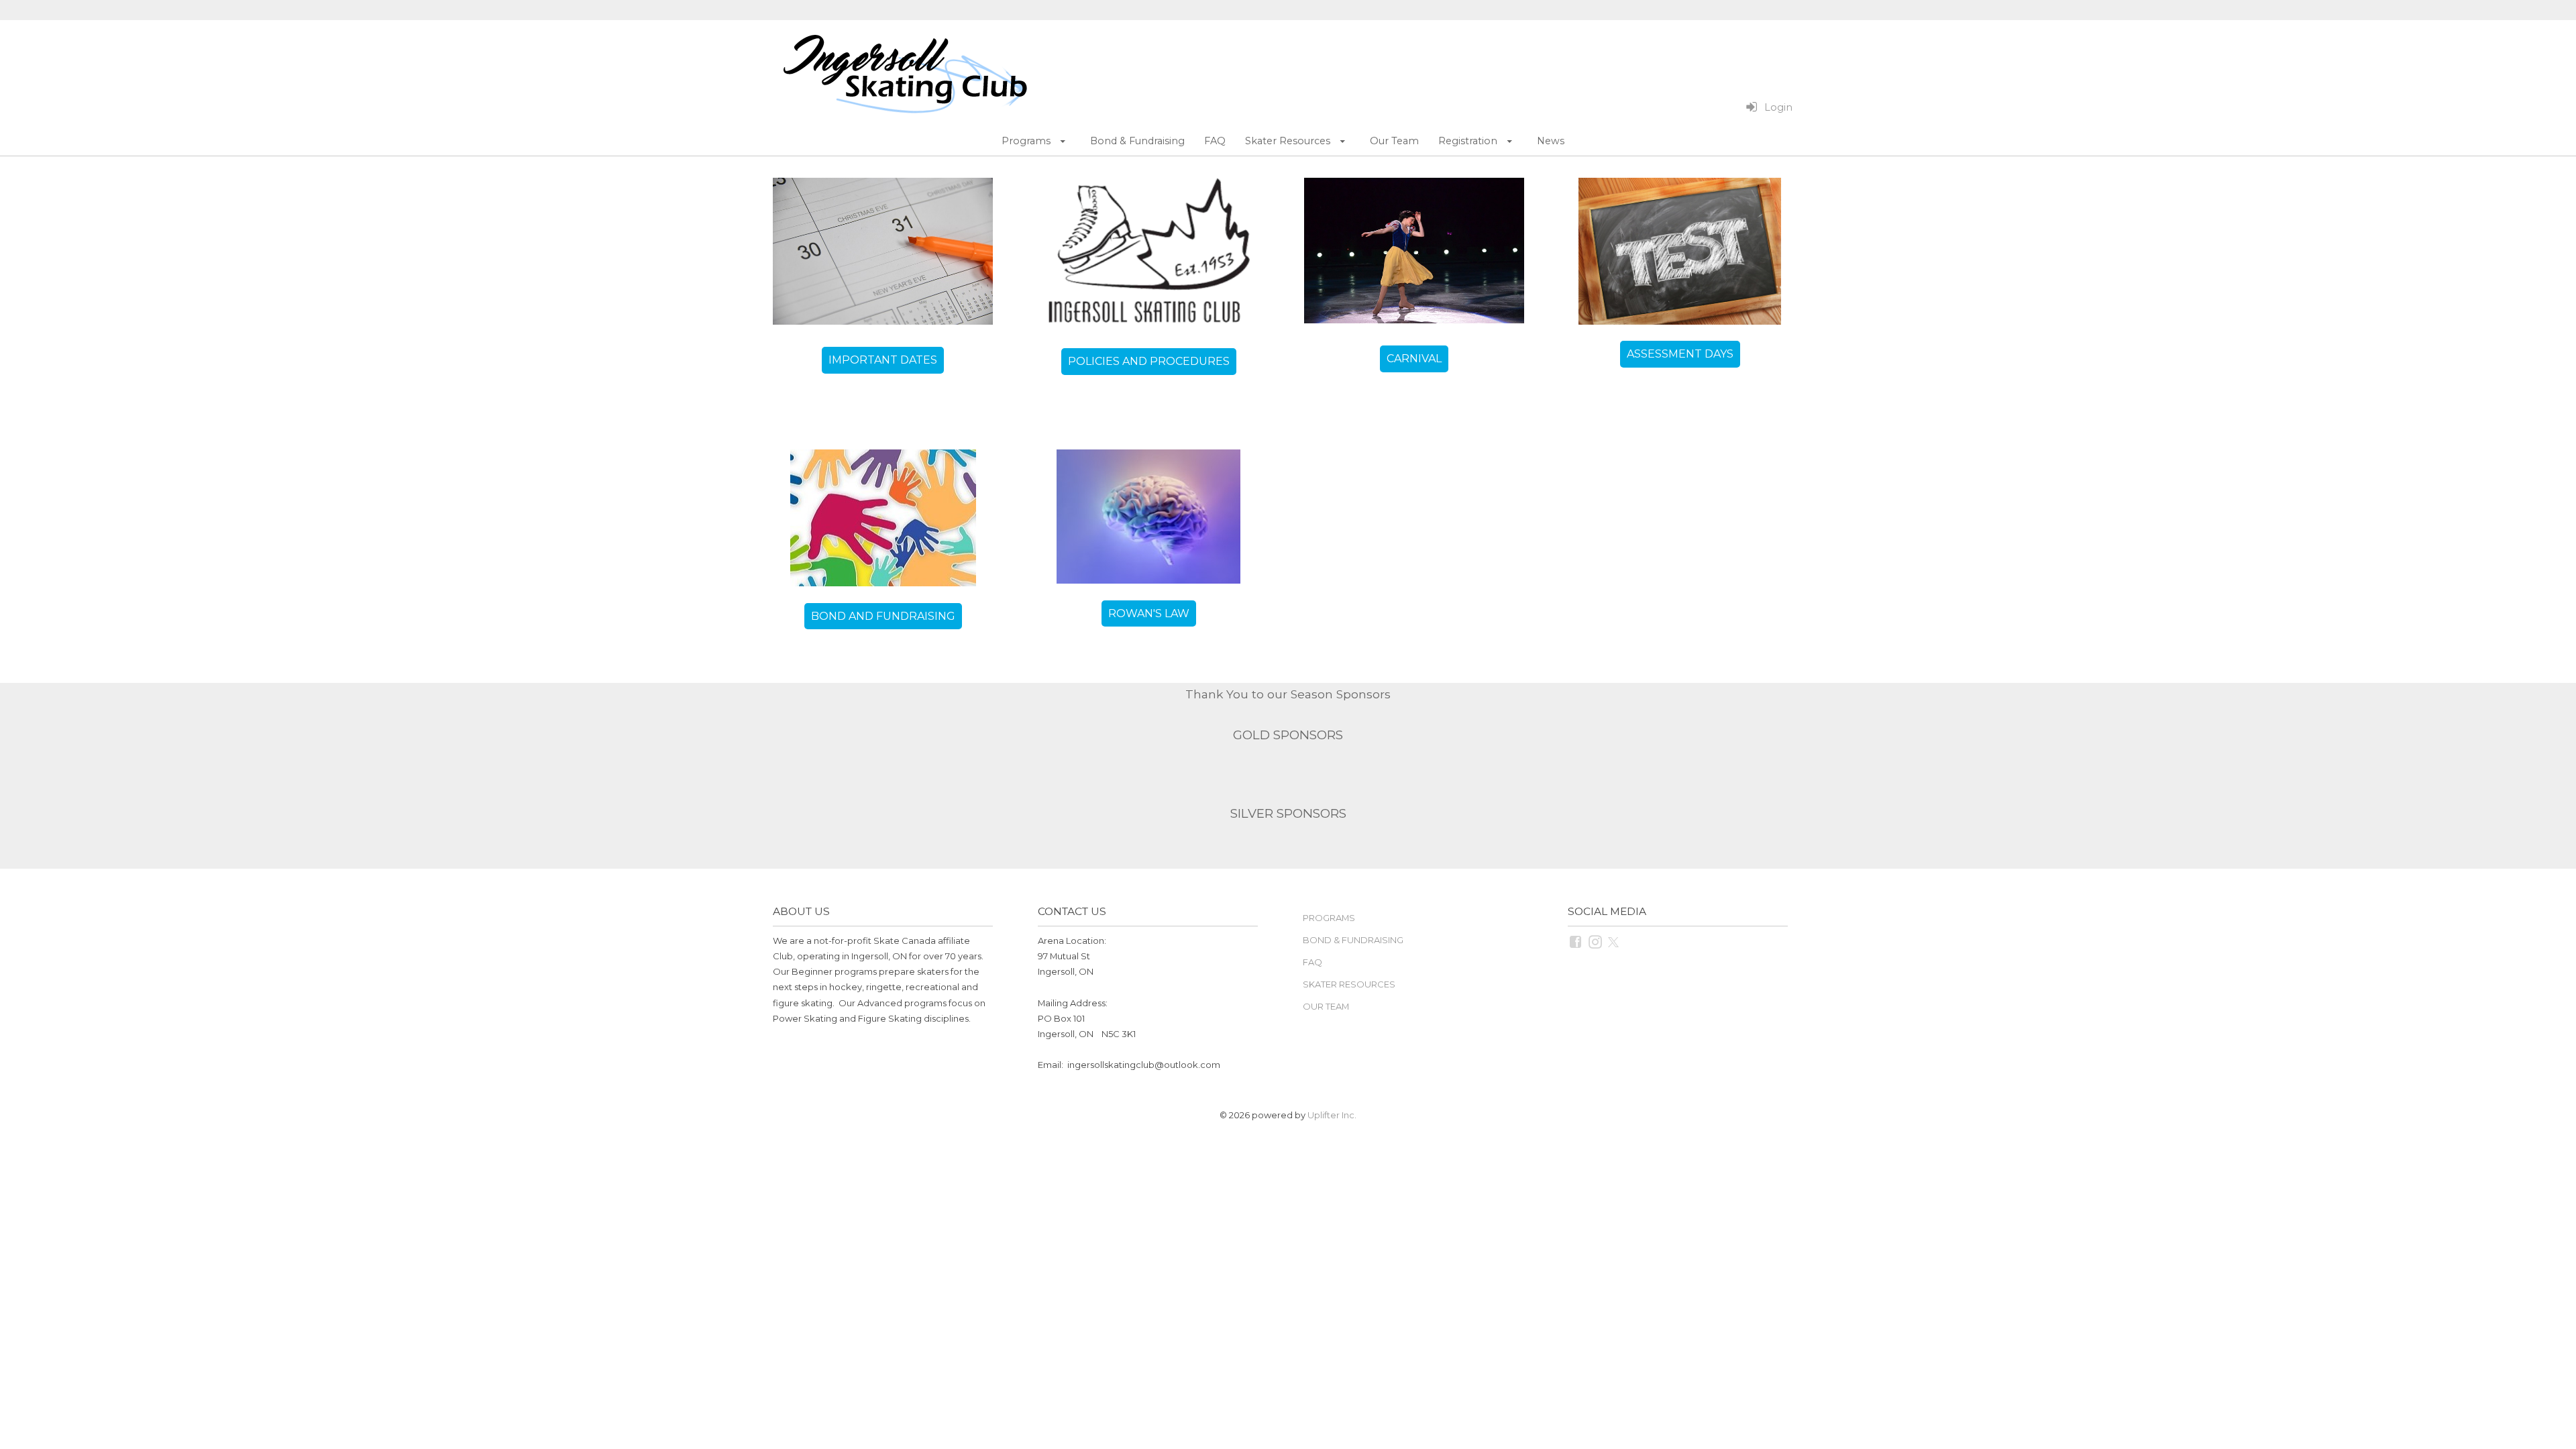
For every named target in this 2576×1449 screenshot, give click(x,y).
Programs (1329, 918)
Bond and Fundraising (883, 616)
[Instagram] (1596, 941)
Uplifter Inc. (1332, 1115)
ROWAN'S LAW (1149, 613)
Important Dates (883, 360)
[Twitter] (1614, 941)
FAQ (1312, 962)
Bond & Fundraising (1353, 940)
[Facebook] (1576, 941)
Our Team (1326, 1006)
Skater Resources (1349, 984)
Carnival (1414, 359)
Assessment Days (1680, 354)
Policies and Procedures (1149, 361)
